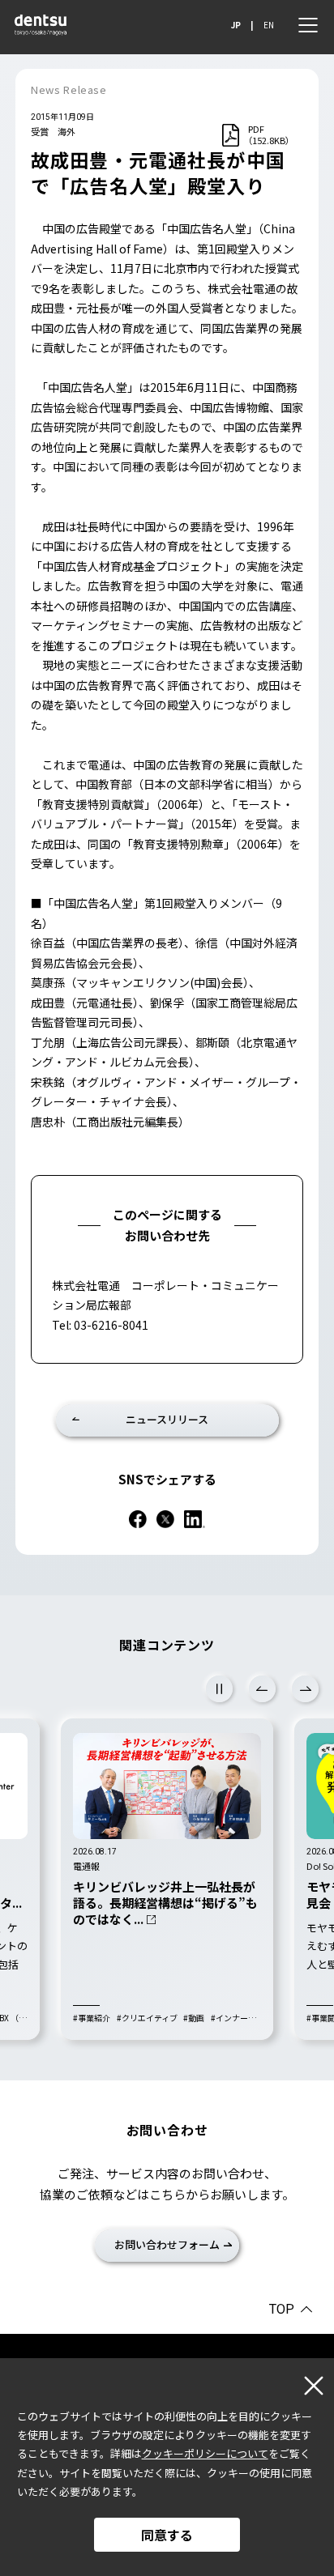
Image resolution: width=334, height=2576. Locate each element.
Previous (262, 1689)
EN (269, 25)
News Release (69, 89)
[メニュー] (308, 25)
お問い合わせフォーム (167, 2244)
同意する (167, 2535)
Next (305, 1689)
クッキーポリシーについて (205, 2453)
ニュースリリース (167, 1419)
